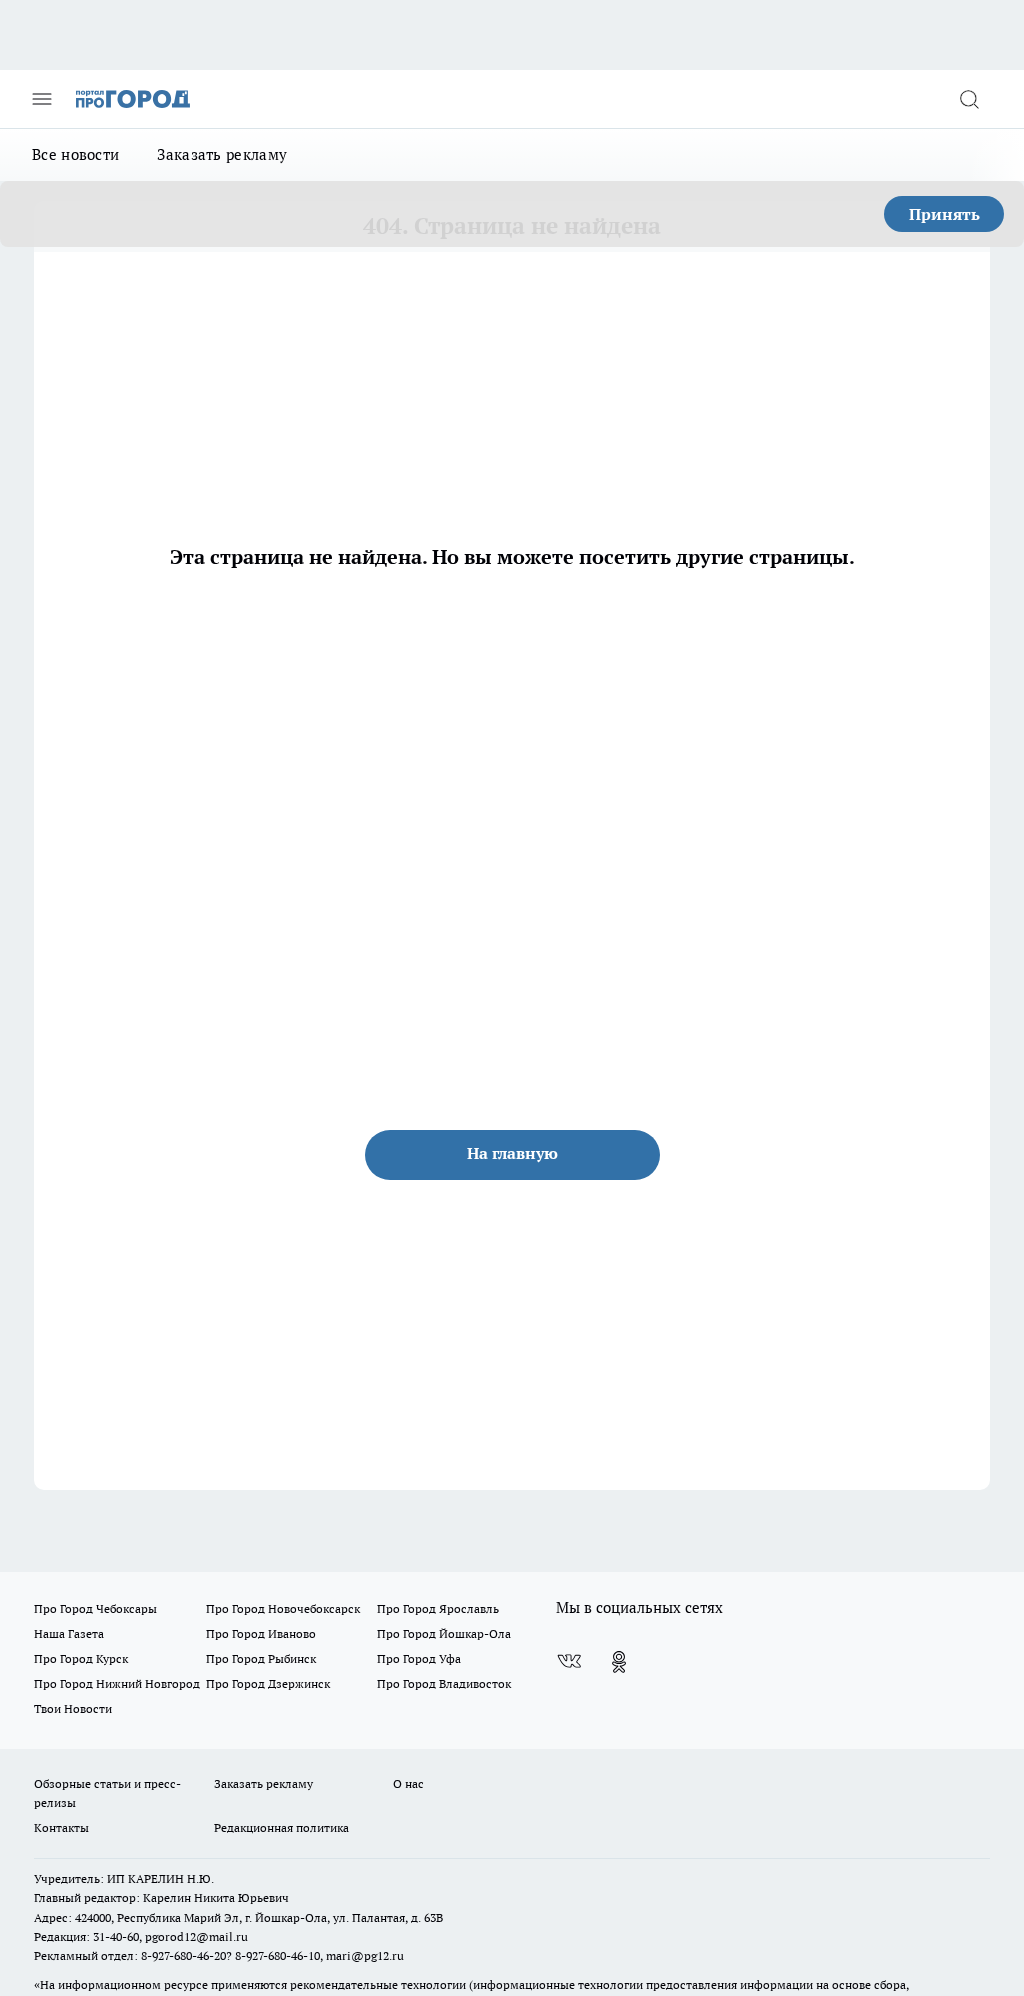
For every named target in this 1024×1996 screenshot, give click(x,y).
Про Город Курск (81, 1658)
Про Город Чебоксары (95, 1608)
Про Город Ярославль (438, 1608)
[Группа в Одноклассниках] (619, 1662)
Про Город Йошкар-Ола (444, 1633)
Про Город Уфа (419, 1658)
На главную (512, 1153)
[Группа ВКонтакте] (569, 1662)
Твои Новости (73, 1708)
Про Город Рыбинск (261, 1658)
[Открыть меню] (42, 99)
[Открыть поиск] (969, 99)
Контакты (61, 1827)
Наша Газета (69, 1633)
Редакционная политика (281, 1827)
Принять (944, 214)
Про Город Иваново (261, 1633)
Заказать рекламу (222, 154)
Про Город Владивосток (444, 1683)
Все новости (75, 154)
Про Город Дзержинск (268, 1683)
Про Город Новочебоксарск (283, 1608)
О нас (408, 1783)
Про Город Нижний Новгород (117, 1683)
